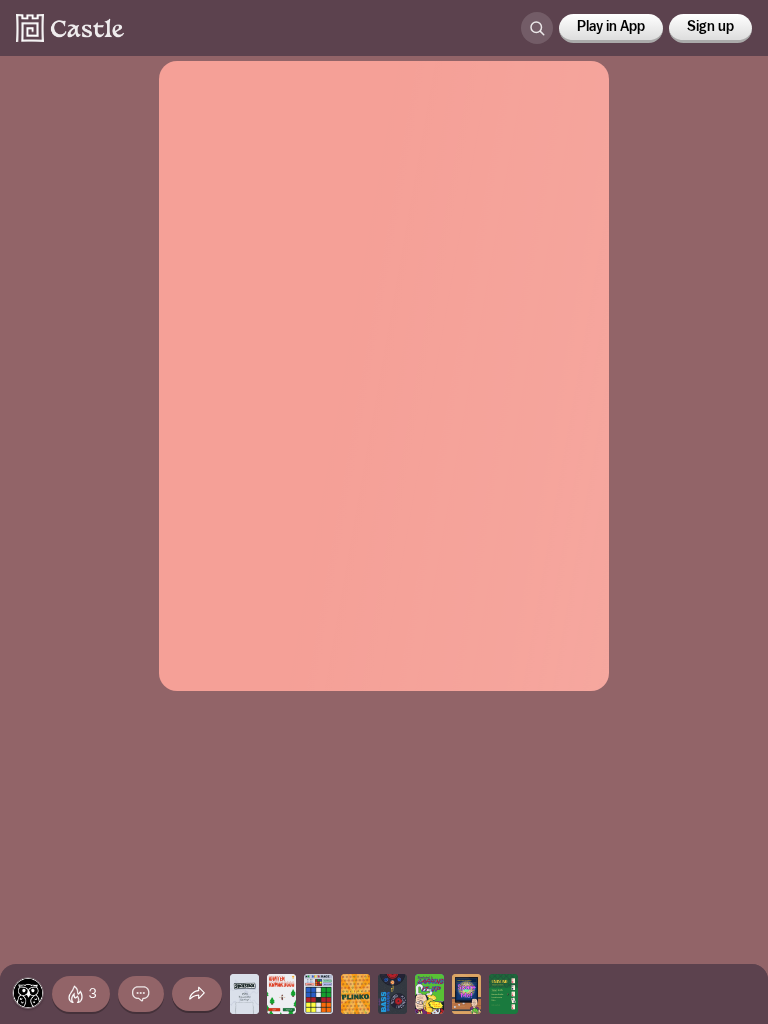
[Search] (537, 28)
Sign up (710, 27)
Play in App (611, 27)
